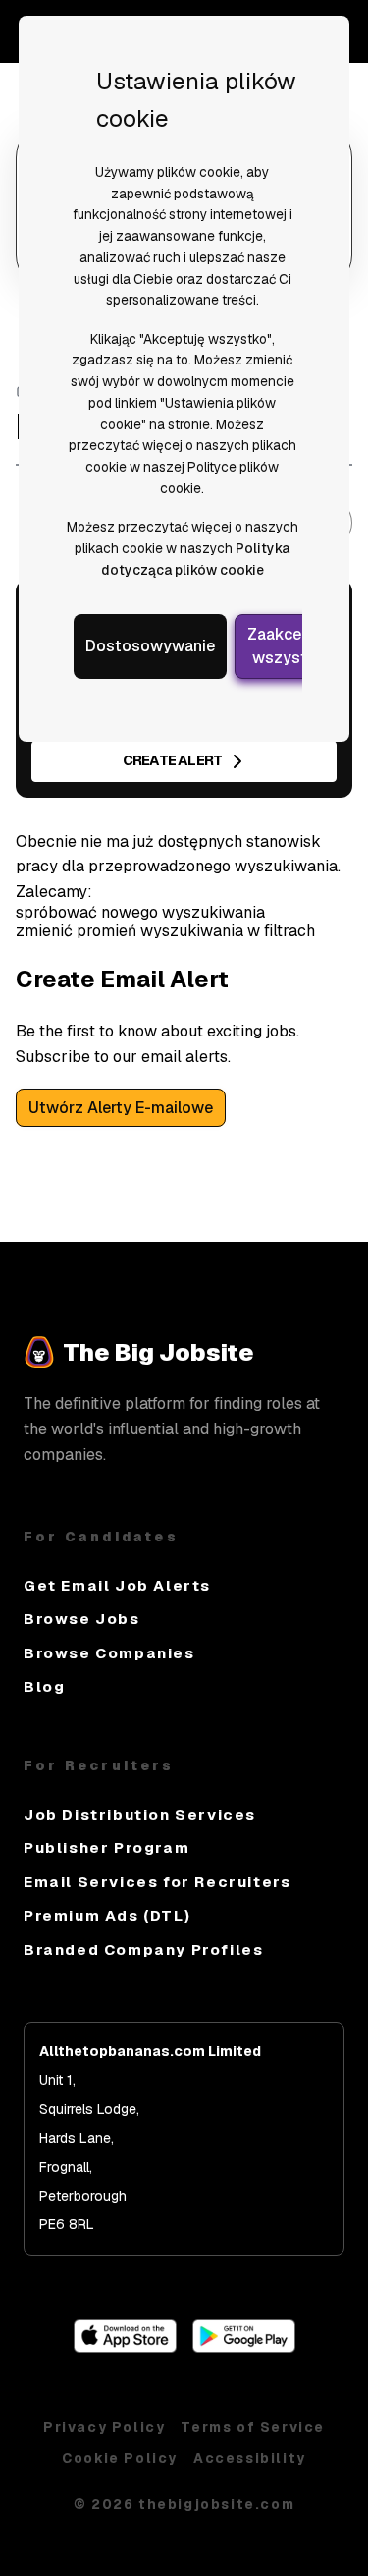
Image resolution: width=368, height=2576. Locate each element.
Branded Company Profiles (143, 1950)
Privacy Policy (104, 2427)
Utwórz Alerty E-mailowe (121, 1108)
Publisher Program (106, 1848)
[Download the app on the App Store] (125, 2348)
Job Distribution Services (140, 1814)
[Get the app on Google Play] (244, 2348)
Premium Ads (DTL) (107, 1915)
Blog (44, 1686)
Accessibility (250, 2458)
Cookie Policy (120, 2458)
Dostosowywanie (150, 646)
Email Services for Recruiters (157, 1882)
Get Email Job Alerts (117, 1585)
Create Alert (172, 760)
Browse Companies (109, 1653)
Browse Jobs (82, 1619)
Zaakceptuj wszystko (289, 646)
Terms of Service (253, 2427)
